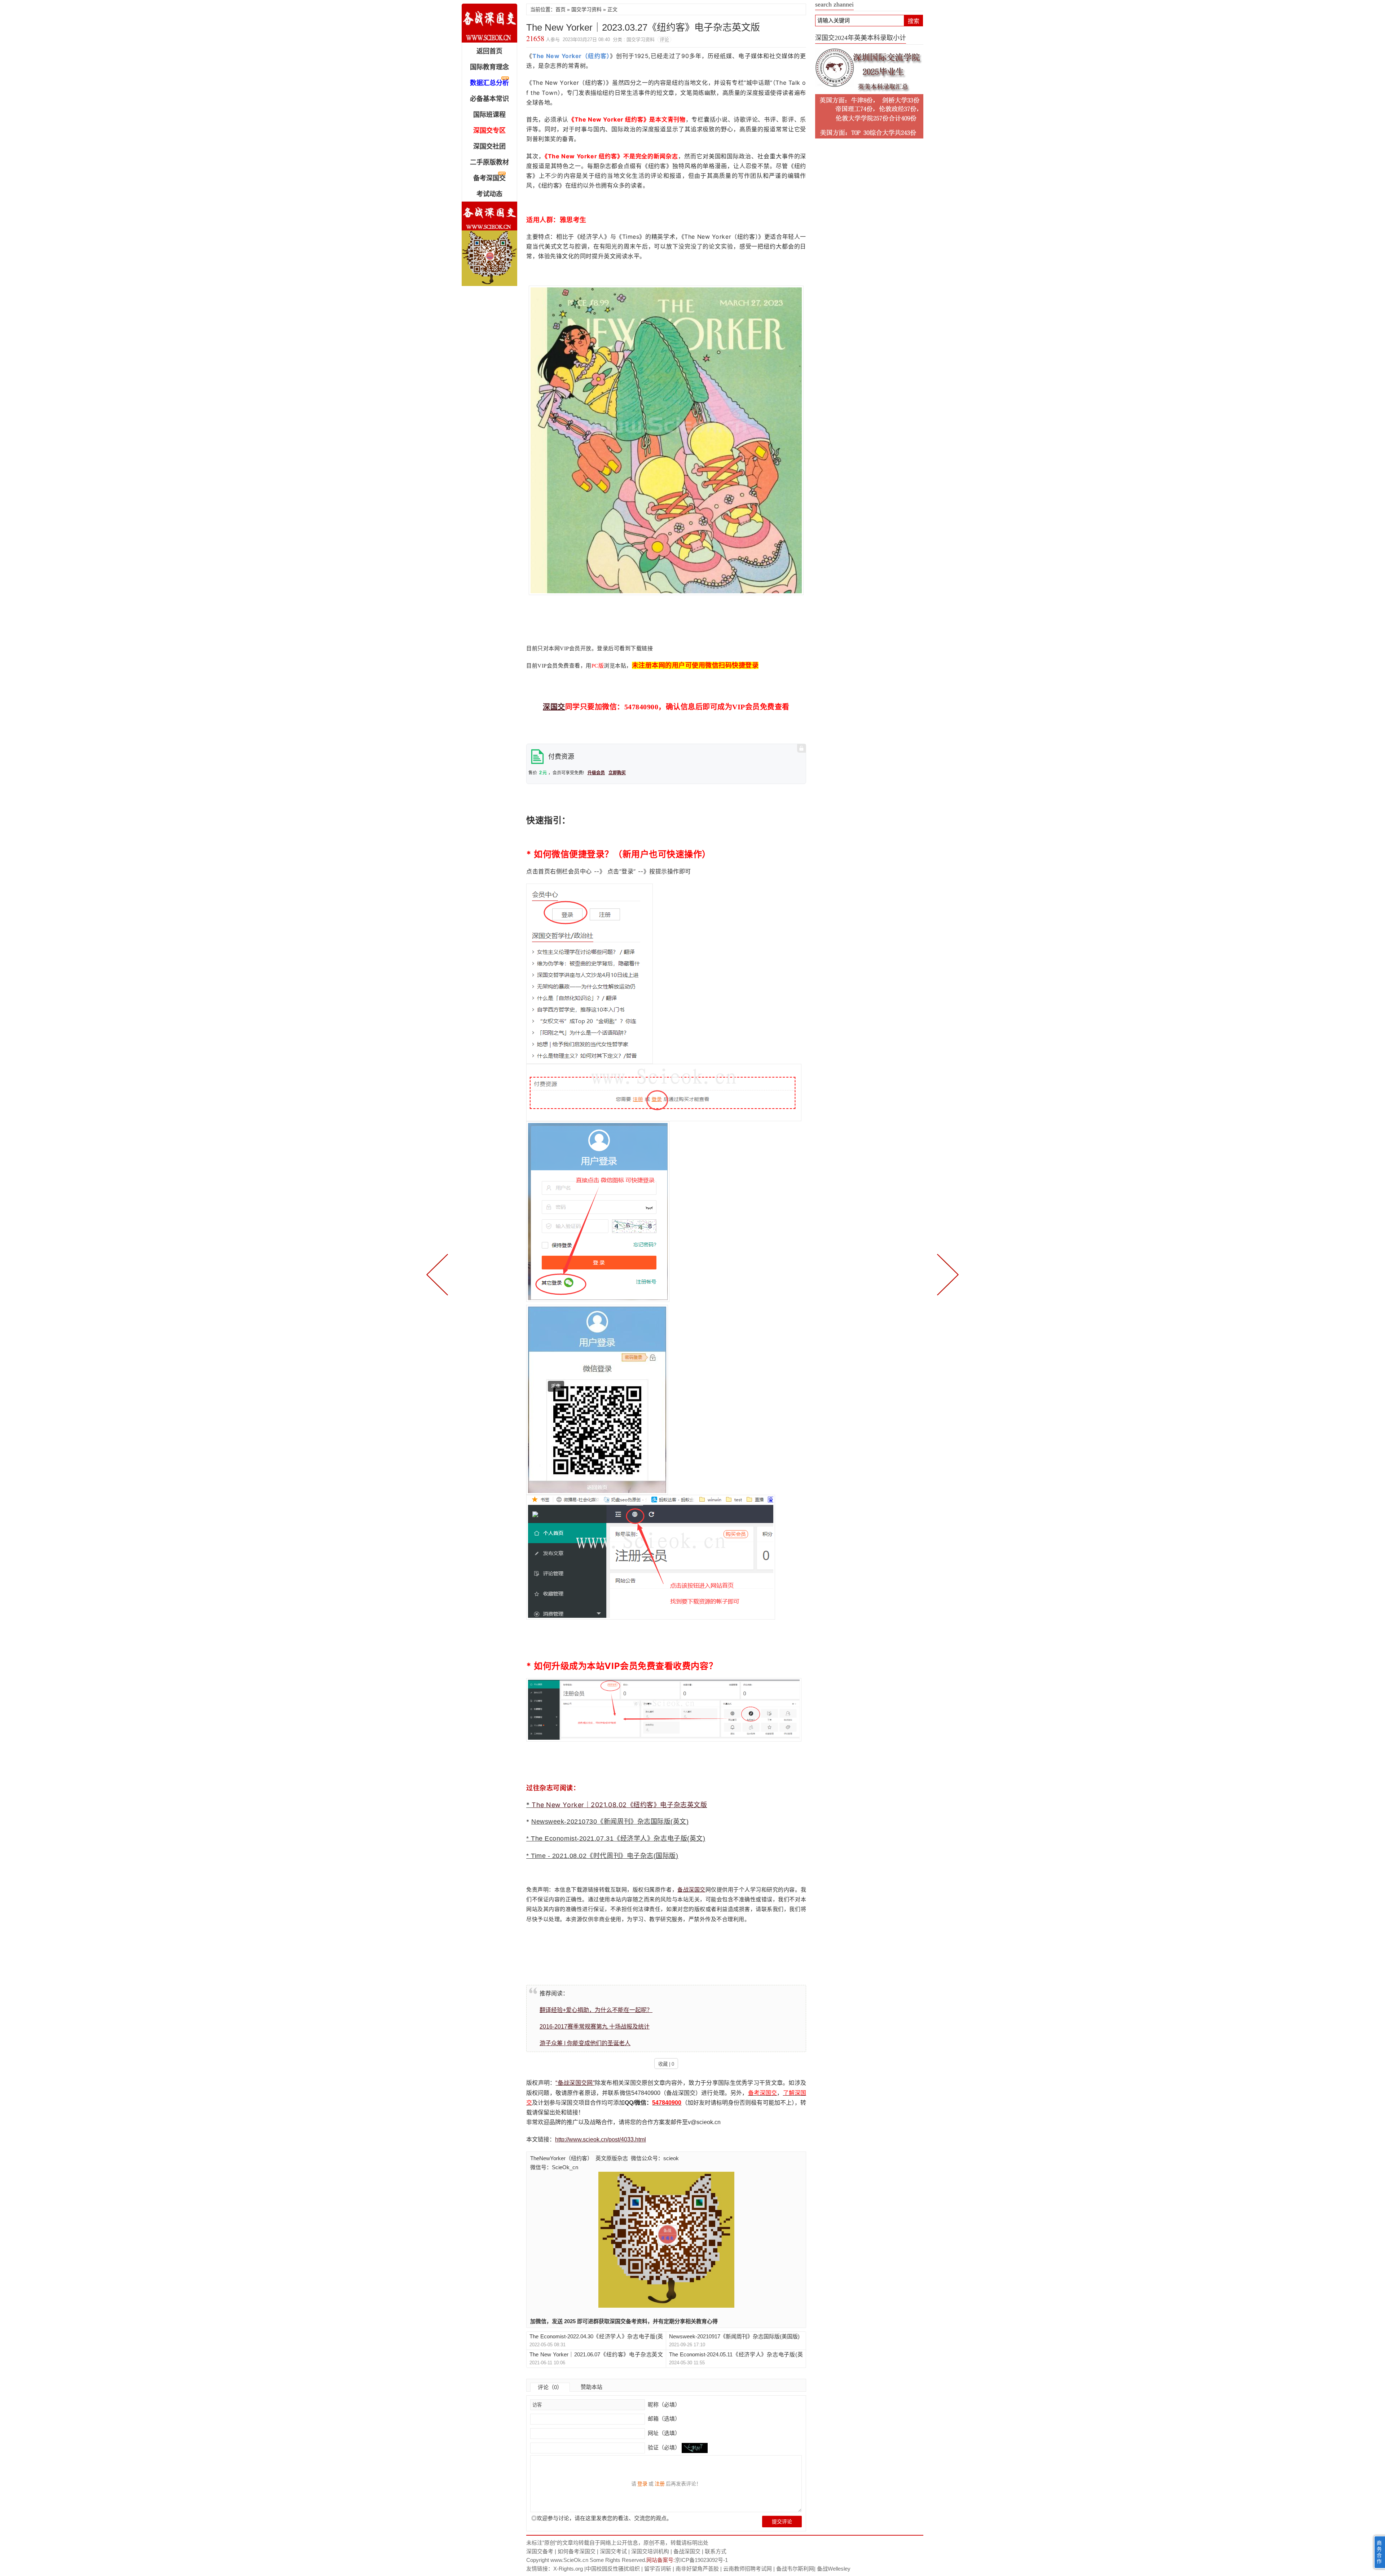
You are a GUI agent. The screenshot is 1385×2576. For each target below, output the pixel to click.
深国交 (554, 707)
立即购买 (617, 773)
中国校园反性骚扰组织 (613, 2569)
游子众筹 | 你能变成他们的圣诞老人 (585, 2043)
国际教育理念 (489, 67)
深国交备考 (540, 2551)
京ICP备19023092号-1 (701, 2560)
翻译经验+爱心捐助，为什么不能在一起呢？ (596, 2010)
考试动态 (489, 194)
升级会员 (596, 773)
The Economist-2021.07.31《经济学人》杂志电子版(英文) (618, 1839)
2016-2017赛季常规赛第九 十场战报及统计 (595, 2027)
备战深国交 (691, 1890)
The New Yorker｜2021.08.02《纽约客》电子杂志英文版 (619, 1805)
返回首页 (489, 51)
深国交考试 (613, 2551)
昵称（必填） (663, 2405)
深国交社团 (489, 146)
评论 (664, 39)
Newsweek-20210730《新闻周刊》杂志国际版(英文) (610, 1822)
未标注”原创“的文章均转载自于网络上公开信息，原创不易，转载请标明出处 (617, 2543)
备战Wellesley (834, 2569)
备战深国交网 (489, 23)
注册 (660, 2484)
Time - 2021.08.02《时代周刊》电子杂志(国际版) (604, 1856)
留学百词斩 (658, 2569)
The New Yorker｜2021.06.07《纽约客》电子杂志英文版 (596, 2355)
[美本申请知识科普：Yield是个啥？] (439, 1274)
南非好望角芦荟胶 (697, 2569)
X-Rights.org (568, 2569)
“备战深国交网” (575, 2083)
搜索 (914, 21)
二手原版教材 (489, 162)
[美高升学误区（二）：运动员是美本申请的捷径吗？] (946, 1274)
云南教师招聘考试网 (748, 2569)
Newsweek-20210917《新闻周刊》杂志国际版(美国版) (734, 2336)
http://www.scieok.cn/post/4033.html (601, 2139)
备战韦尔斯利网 (795, 2569)
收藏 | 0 (666, 2064)
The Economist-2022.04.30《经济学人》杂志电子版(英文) (596, 2337)
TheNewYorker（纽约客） (561, 2158)
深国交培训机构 (650, 2551)
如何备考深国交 (577, 2551)
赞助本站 (592, 2387)
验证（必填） (664, 2447)
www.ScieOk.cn (569, 2560)
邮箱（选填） (663, 2419)
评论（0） (550, 2387)
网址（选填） (663, 2433)
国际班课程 (489, 115)
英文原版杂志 (612, 2158)
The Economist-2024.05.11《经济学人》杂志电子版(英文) (736, 2355)
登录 (642, 2484)
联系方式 (716, 2551)
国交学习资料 (586, 9)
